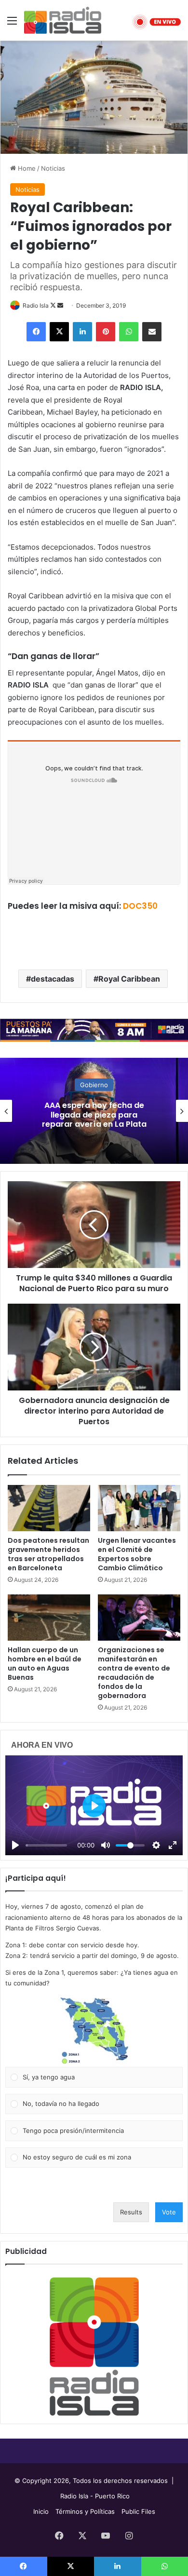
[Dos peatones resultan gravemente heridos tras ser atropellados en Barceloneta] (49, 1508)
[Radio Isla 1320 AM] (63, 20)
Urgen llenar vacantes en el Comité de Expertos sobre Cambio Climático (137, 1554)
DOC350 (140, 906)
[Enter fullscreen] (173, 1845)
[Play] (15, 1845)
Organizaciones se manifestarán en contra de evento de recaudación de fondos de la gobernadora (134, 1673)
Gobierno (94, 1085)
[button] (94, 2031)
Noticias (53, 168)
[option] (94, 1111)
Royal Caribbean (129, 979)
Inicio (41, 2511)
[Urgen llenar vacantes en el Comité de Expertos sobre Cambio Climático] (139, 1508)
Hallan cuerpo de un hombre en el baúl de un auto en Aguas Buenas (45, 1664)
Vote (169, 2212)
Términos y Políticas (85, 2511)
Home (26, 168)
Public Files (138, 2511)
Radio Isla (36, 305)
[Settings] (156, 1845)
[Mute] (106, 1845)
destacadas (53, 979)
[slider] (46, 1845)
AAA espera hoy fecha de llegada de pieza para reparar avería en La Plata (94, 1114)
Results (131, 2212)
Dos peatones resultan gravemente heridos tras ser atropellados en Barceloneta (48, 1554)
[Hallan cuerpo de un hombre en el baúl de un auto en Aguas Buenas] (49, 1618)
